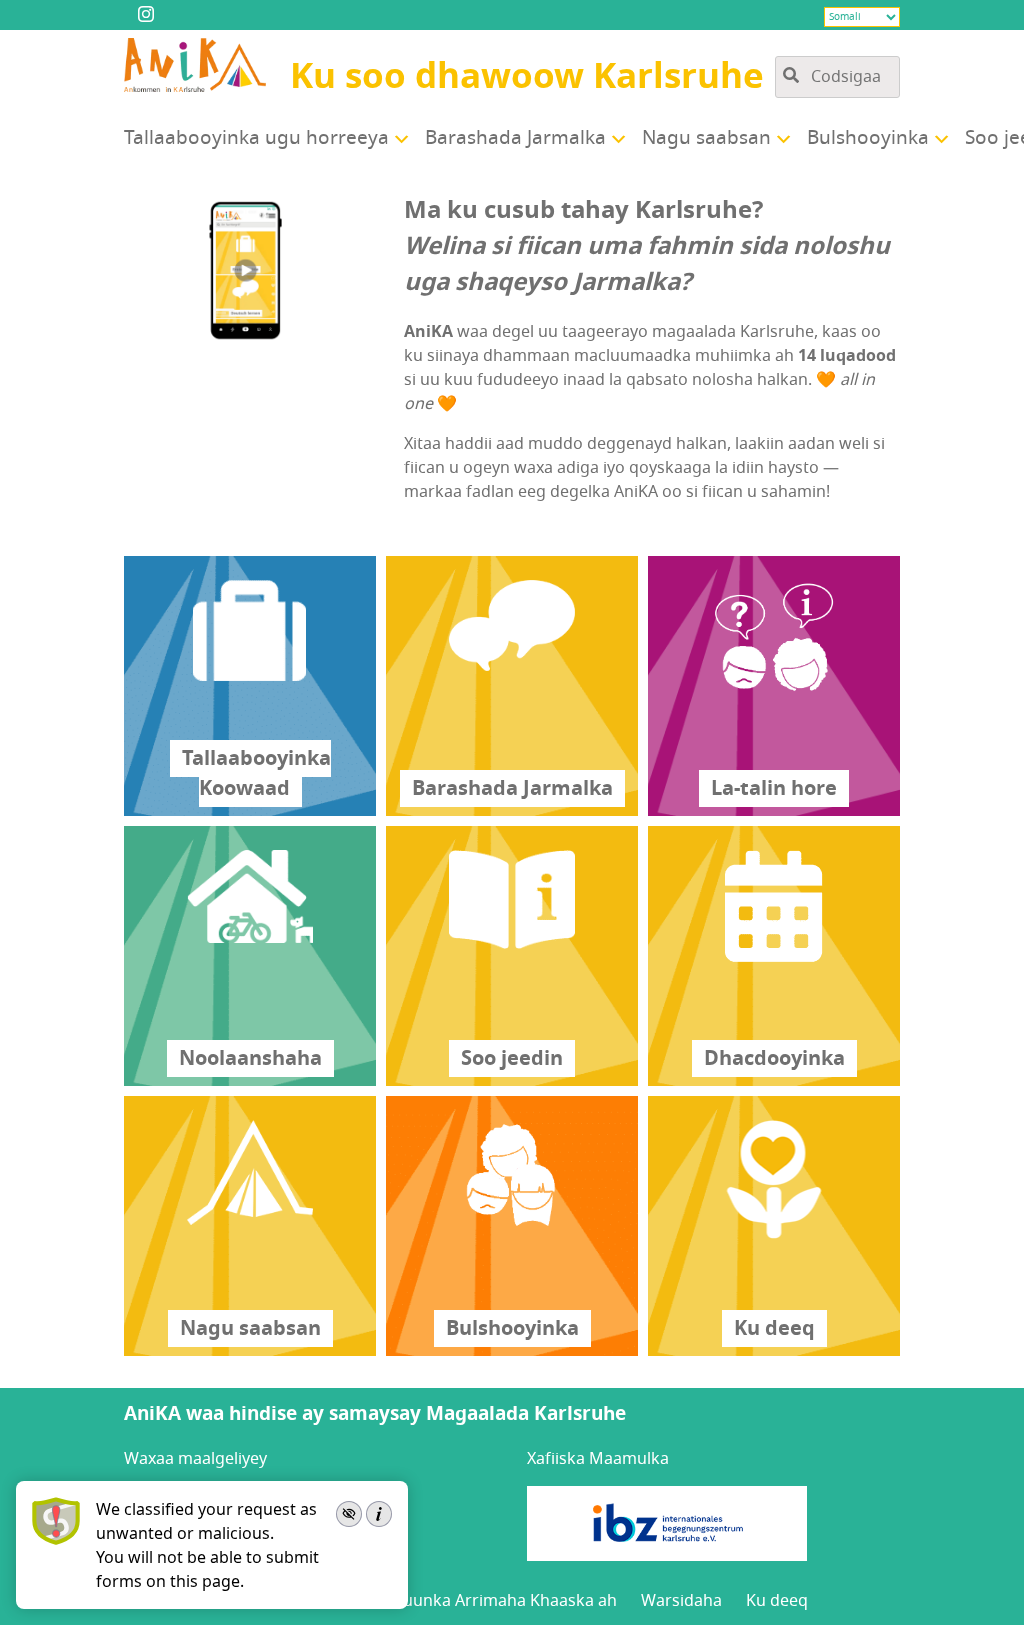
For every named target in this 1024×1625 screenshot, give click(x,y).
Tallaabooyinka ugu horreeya (256, 138)
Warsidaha (681, 1601)
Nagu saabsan (706, 138)
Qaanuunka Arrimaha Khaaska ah (489, 1601)
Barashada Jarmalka (515, 138)
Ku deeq (777, 1601)
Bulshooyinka (868, 138)
